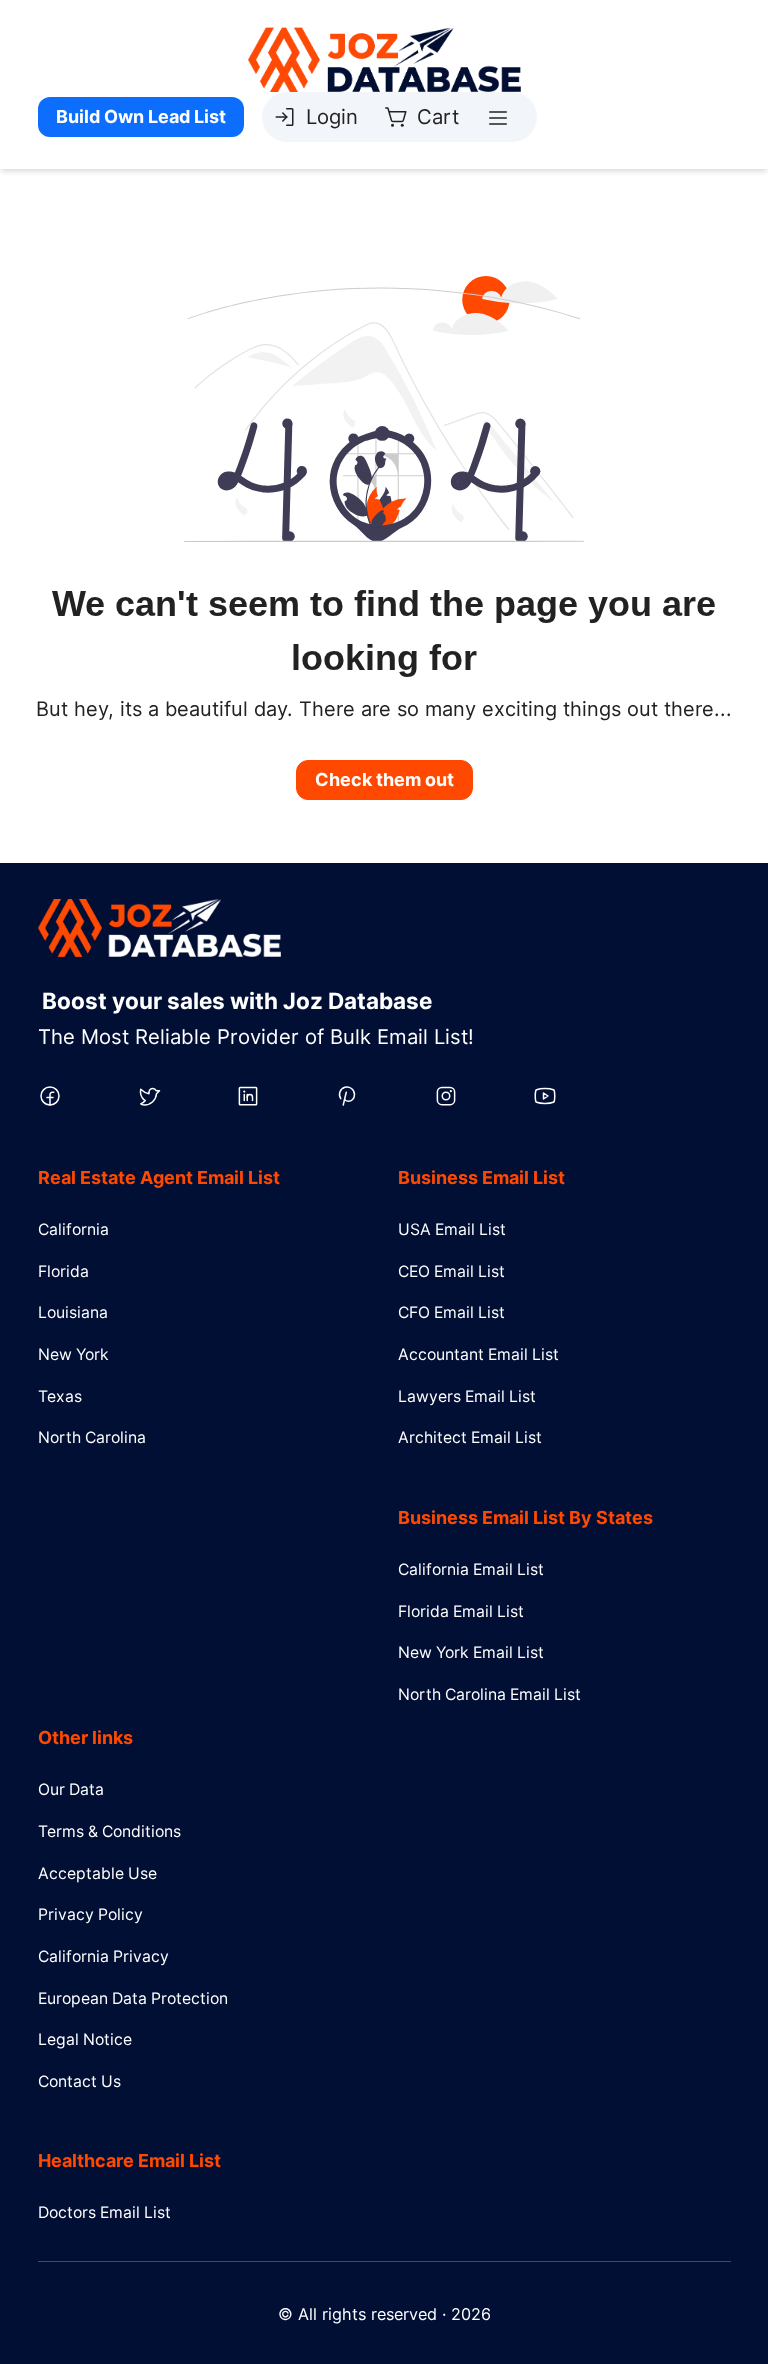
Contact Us (79, 2081)
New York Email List (471, 1652)
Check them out (384, 779)
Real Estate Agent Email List (159, 1177)
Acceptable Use (97, 1873)
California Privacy (103, 1956)
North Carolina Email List (489, 1694)
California (73, 1229)
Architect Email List (470, 1437)
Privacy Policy (90, 1914)
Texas (60, 1396)
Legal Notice (85, 2039)
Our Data (71, 1789)
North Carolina (92, 1437)
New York (73, 1354)
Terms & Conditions (109, 1831)
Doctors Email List (104, 2212)
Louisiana (73, 1312)
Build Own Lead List (141, 116)
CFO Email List (451, 1312)
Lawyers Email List (467, 1396)
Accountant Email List (478, 1354)
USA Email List (452, 1229)
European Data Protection (133, 1998)
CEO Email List (451, 1271)
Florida (63, 1271)
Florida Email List (461, 1611)
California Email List (471, 1569)
